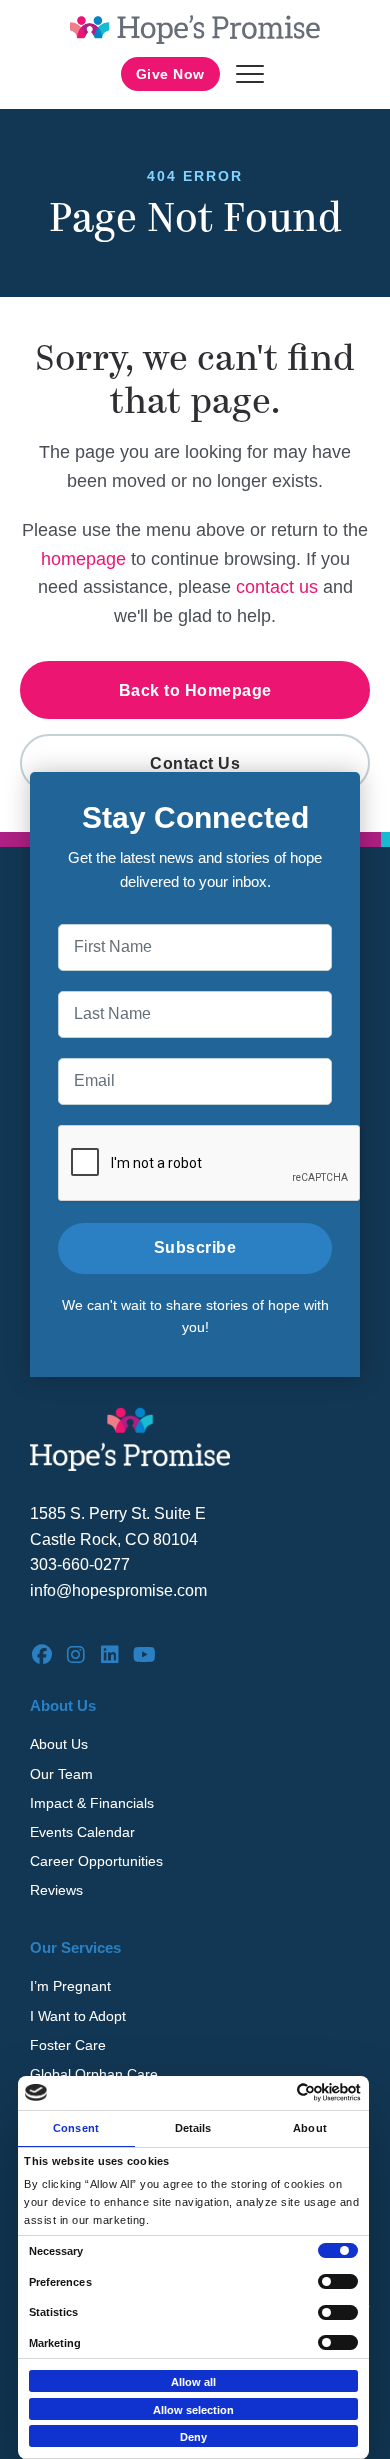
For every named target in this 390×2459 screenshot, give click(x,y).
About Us (59, 1744)
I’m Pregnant (70, 1986)
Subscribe (195, 1247)
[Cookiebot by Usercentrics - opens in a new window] (275, 2092)
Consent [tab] (76, 2128)
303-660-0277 (80, 1564)
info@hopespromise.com (118, 1590)
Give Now (170, 74)
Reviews (56, 1890)
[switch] (338, 2281)
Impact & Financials (92, 1803)
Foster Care (68, 2045)
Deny (193, 2437)
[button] (250, 74)
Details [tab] (193, 2128)
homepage (83, 559)
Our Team (61, 1774)
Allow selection (193, 2410)
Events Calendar (82, 1832)
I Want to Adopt (78, 2016)
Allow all (193, 2382)
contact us (277, 587)
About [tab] (310, 2128)
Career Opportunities (96, 1861)
